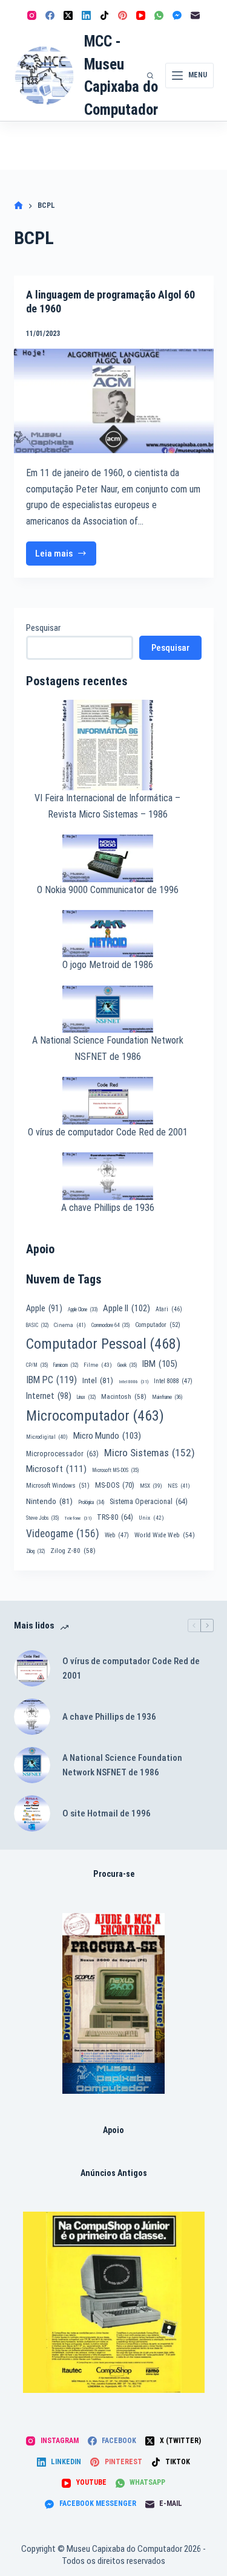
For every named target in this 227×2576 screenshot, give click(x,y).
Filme (98, 1365)
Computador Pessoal (104, 1344)
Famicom (66, 1365)
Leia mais (66, 557)
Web (117, 1535)
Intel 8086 (133, 1382)
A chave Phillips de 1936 (108, 1208)
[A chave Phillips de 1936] (32, 1717)
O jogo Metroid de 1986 (108, 965)
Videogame (63, 1534)
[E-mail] (195, 15)
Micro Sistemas (150, 1453)
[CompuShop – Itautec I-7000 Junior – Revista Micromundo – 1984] (114, 2302)
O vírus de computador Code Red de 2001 (108, 1132)
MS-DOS (115, 1485)
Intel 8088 (173, 1381)
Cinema (70, 1325)
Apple (44, 1308)
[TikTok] (104, 15)
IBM (160, 1364)
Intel (98, 1380)
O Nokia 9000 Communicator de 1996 (108, 890)
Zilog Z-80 (73, 1551)
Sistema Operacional (149, 1502)
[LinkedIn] (86, 15)
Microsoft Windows (58, 1486)
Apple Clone (83, 1309)
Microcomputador (95, 1416)
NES (179, 1486)
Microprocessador (62, 1454)
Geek (127, 1365)
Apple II (127, 1308)
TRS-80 (115, 1517)
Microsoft (56, 1469)
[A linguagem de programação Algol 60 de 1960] (114, 401)
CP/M (37, 1365)
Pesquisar (43, 628)
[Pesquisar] (150, 76)
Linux (86, 1397)
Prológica (91, 1502)
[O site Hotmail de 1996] (32, 1813)
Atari (169, 1309)
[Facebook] (50, 15)
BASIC (37, 1325)
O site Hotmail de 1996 (107, 1813)
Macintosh (124, 1396)
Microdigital (47, 1437)
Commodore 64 (110, 1325)
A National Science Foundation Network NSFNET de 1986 (122, 1765)
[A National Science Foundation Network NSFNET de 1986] (32, 1765)
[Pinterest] (123, 15)
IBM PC (51, 1380)
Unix (151, 1518)
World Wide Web (165, 1535)
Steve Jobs (42, 1518)
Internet (49, 1396)
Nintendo (49, 1501)
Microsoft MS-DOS (115, 1470)
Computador (158, 1325)
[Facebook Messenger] (177, 15)
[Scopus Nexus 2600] (113, 2003)
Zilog (35, 1551)
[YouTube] (141, 15)
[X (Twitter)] (68, 15)
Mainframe (167, 1397)
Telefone (78, 1518)
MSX (151, 1486)
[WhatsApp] (159, 15)
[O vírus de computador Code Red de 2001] (32, 1668)
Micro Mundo (107, 1436)
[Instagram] (32, 15)
